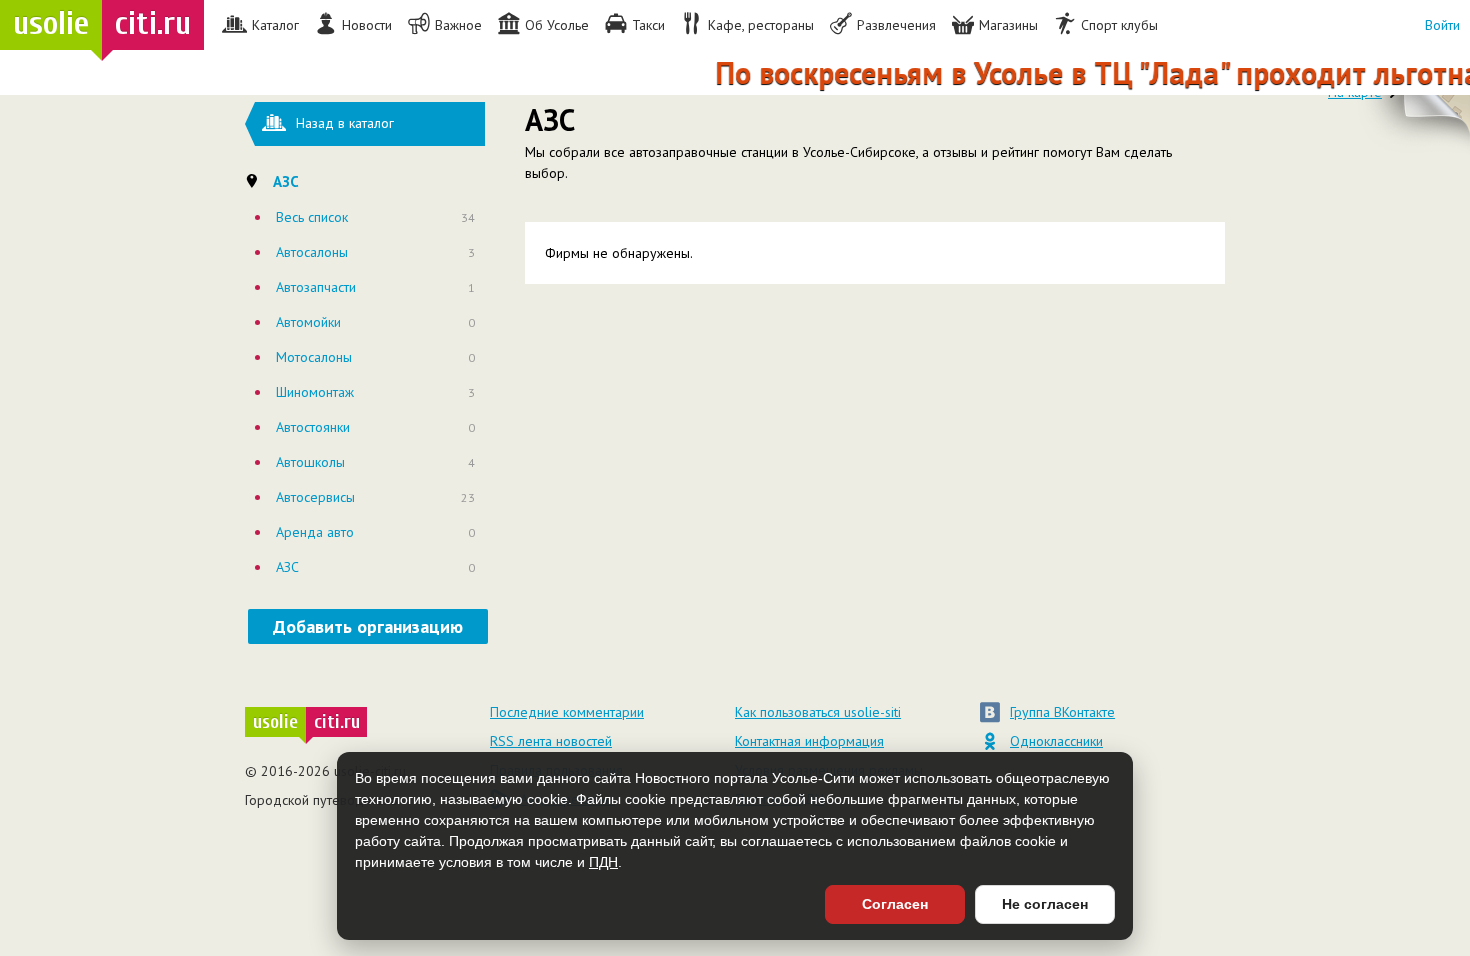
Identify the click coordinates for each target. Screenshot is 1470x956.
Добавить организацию (368, 626)
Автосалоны (312, 252)
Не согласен (1045, 904)
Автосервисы (315, 497)
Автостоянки (313, 427)
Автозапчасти (316, 287)
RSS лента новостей (551, 741)
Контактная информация (809, 741)
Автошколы (310, 462)
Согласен (895, 904)
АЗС (287, 567)
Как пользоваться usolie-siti (818, 712)
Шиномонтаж (315, 392)
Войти (1442, 25)
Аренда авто (315, 532)
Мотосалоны (314, 357)
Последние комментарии (567, 712)
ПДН (603, 862)
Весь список (312, 217)
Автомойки (308, 322)
